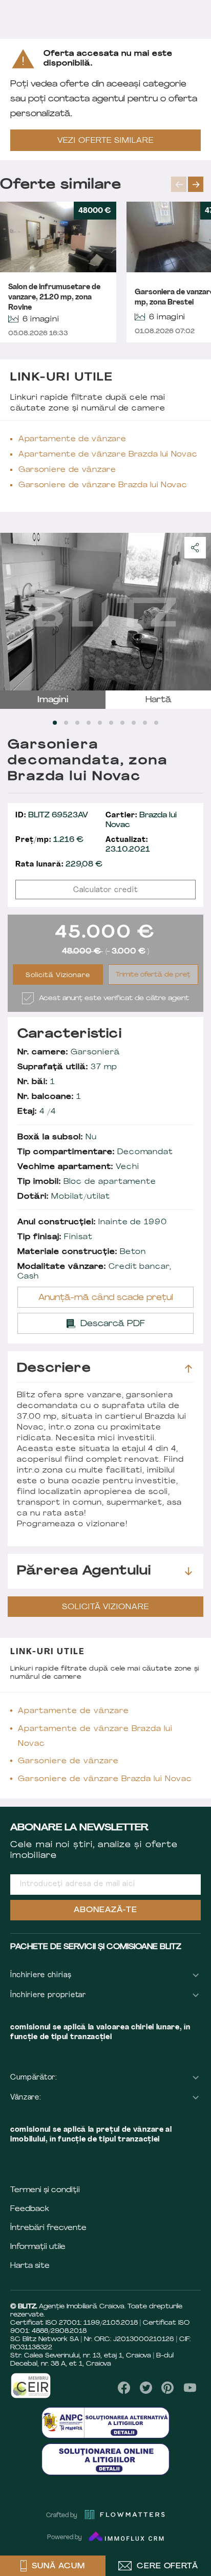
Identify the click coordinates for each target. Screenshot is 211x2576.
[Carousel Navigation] (191, 184)
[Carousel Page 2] (66, 723)
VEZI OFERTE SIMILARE (105, 141)
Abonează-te (105, 1910)
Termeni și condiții (45, 2190)
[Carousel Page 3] (77, 723)
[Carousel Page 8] (134, 723)
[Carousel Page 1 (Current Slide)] (55, 723)
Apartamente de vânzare (72, 439)
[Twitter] (146, 2388)
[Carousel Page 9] (145, 723)
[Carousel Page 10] (156, 723)
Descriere (54, 1369)
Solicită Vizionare (58, 976)
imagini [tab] (53, 700)
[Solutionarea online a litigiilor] (105, 2459)
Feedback (30, 2209)
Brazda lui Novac (141, 820)
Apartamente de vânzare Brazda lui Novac (108, 455)
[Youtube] (190, 2388)
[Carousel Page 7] (122, 723)
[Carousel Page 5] (100, 723)
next (196, 184)
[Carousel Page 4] (89, 723)
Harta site (30, 2266)
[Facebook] (124, 2388)
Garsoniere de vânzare (67, 470)
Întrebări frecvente (48, 2228)
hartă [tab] (159, 700)
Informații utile (38, 2247)
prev (179, 184)
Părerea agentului (84, 1571)
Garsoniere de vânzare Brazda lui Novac (103, 485)
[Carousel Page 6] (111, 723)
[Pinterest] (168, 2388)
